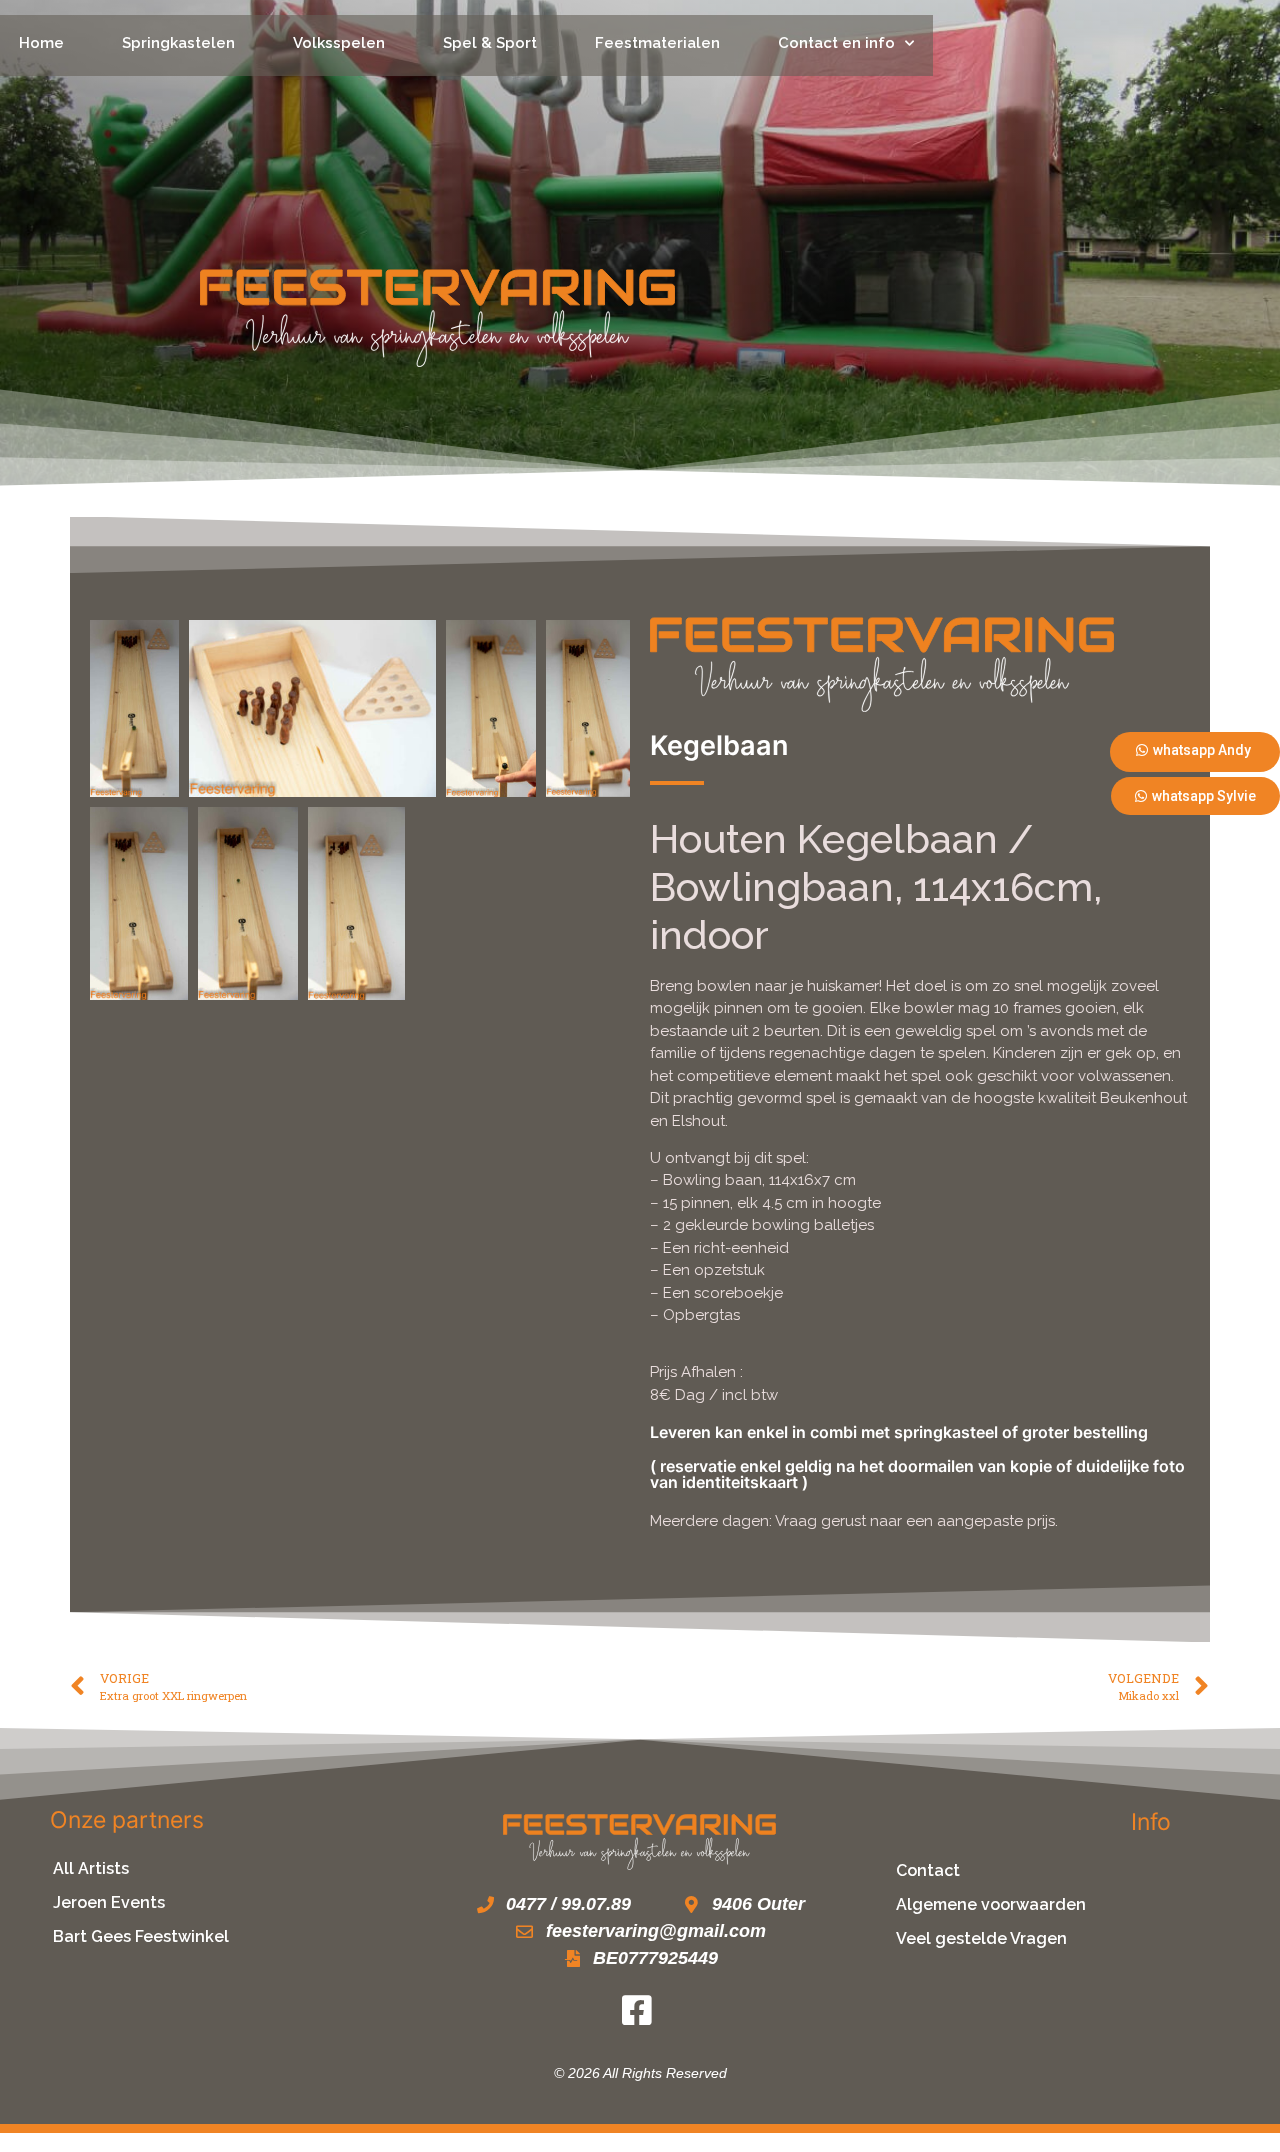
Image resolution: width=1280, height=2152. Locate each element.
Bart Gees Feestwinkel (141, 1936)
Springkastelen (178, 43)
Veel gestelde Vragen (981, 1938)
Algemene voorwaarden (991, 1904)
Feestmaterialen (657, 43)
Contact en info (836, 43)
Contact (928, 1870)
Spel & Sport (490, 43)
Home (41, 43)
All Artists (91, 1868)
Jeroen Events (109, 1902)
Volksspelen (339, 43)
